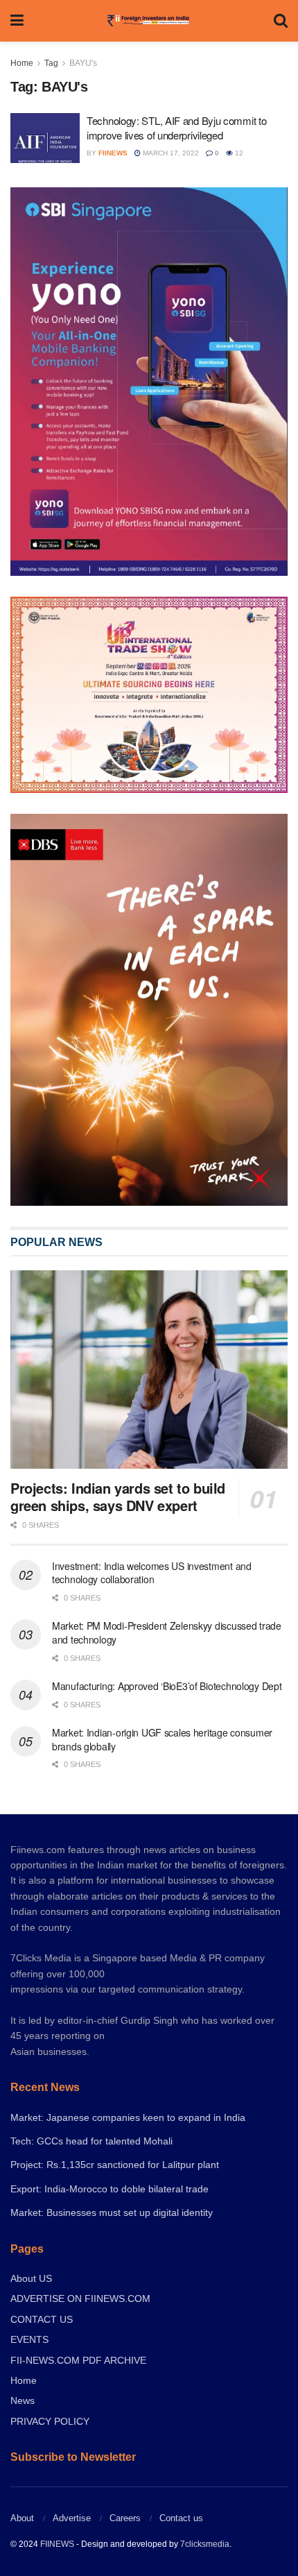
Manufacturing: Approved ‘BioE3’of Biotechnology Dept (167, 1686)
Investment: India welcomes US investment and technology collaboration (152, 1573)
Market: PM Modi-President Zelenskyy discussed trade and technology (167, 1632)
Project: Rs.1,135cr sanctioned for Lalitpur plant (115, 2165)
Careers (125, 2518)
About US (31, 2278)
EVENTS (29, 2339)
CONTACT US (42, 2319)
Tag (51, 63)
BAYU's (83, 63)
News (23, 2400)
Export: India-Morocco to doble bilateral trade (109, 2189)
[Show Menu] (17, 21)
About (22, 2518)
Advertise (72, 2518)
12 (238, 153)
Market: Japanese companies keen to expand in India (128, 2117)
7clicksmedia (205, 2544)
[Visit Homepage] (149, 21)
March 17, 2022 (170, 153)
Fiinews (113, 153)
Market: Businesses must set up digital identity (112, 2212)
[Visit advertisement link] (149, 1010)
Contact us (181, 2518)
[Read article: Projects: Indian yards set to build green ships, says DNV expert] (149, 1370)
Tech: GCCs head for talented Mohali (91, 2141)
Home (22, 63)
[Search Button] (281, 21)
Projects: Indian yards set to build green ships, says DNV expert (118, 1496)
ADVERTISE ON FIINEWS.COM (80, 2298)
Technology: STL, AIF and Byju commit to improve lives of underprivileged (176, 128)
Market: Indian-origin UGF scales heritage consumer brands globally (162, 1739)
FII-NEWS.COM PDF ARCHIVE (78, 2360)
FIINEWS (57, 2544)
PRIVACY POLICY (50, 2421)
